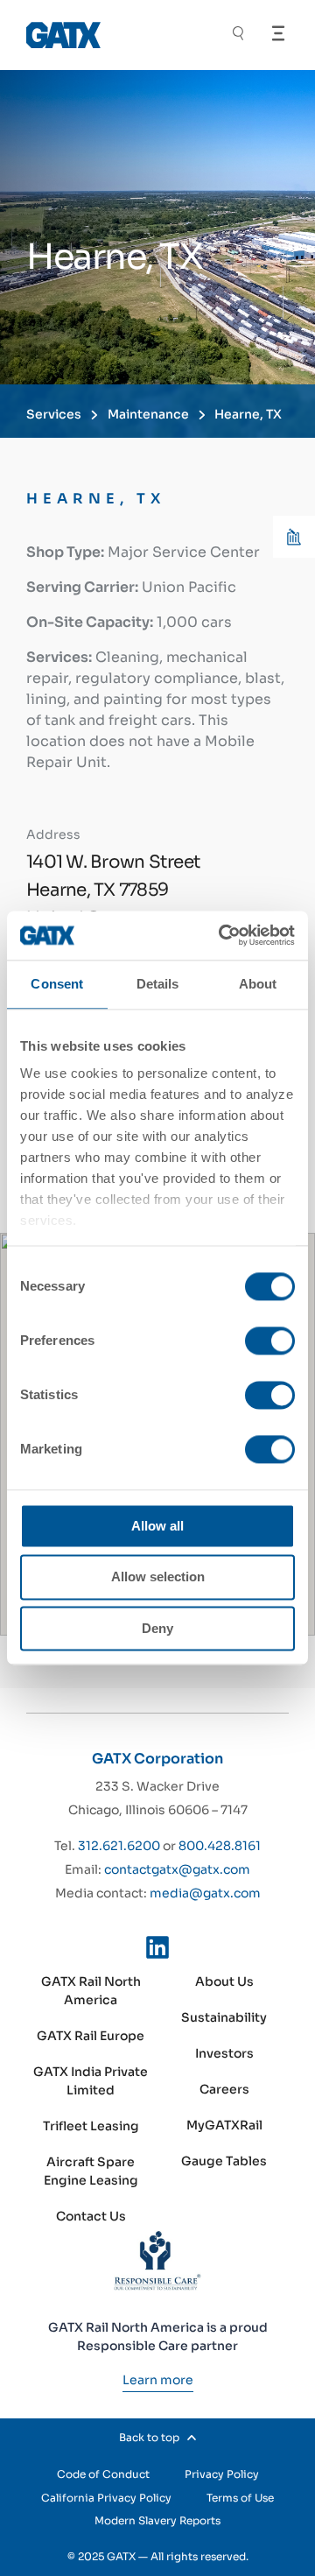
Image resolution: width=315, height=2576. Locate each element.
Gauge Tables (224, 2161)
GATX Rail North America (91, 1991)
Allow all (157, 1526)
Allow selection (158, 1577)
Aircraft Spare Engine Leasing (91, 2171)
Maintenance (148, 414)
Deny (157, 1628)
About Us (224, 1981)
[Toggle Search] (238, 35)
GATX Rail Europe (91, 2036)
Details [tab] (158, 984)
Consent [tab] (57, 984)
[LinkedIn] (157, 1951)
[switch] (270, 1341)
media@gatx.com (205, 1893)
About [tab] (258, 984)
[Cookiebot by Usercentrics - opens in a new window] (222, 935)
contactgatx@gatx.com (177, 1869)
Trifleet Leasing (91, 2126)
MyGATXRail (224, 2125)
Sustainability (224, 2017)
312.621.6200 (119, 1846)
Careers (224, 2089)
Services (54, 414)
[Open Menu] (278, 33)
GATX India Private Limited (91, 2081)
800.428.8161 (220, 1846)
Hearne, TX (248, 414)
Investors (224, 2053)
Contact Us (91, 2216)
